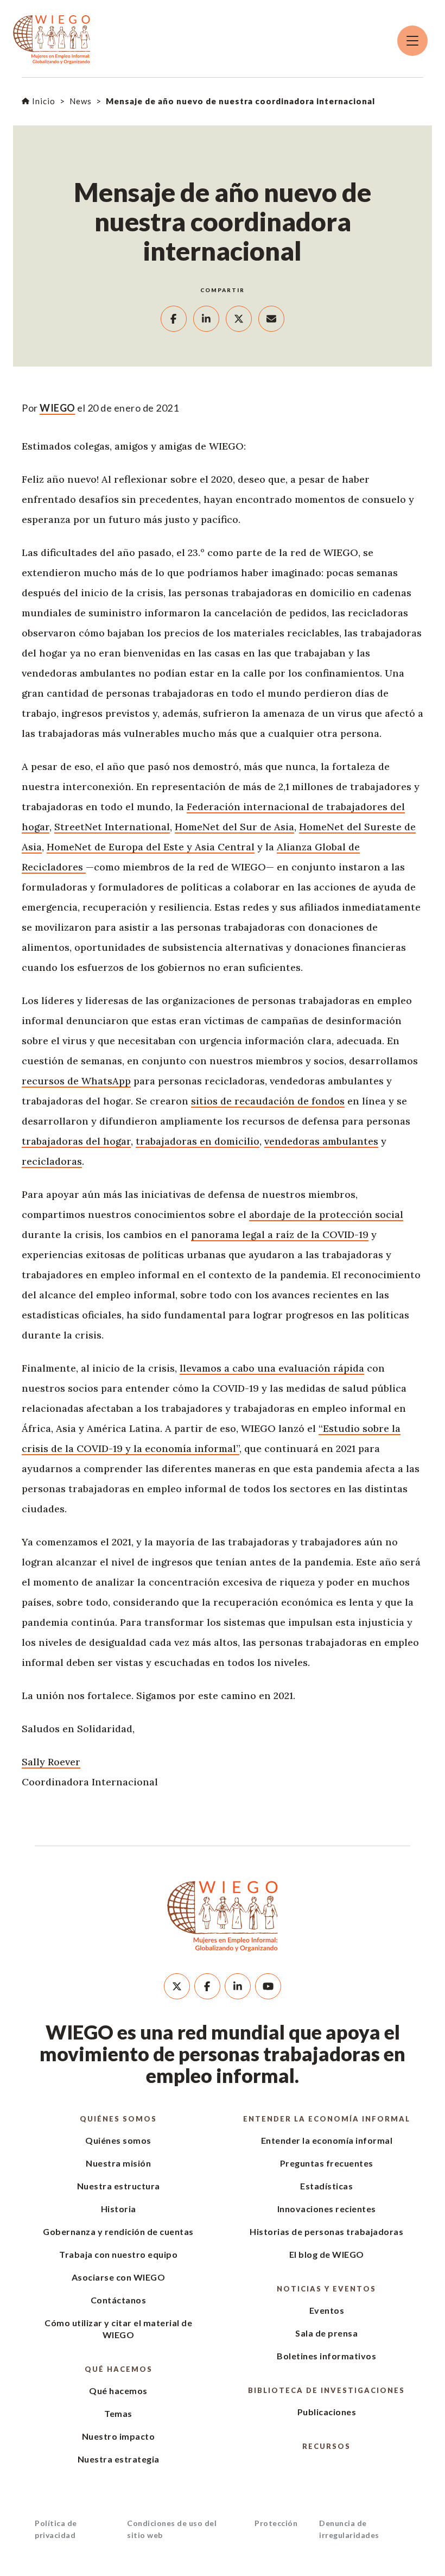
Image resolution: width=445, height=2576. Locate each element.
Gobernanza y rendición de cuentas (118, 2231)
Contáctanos (119, 2300)
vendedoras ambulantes (321, 1141)
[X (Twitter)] (177, 1986)
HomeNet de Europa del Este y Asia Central (151, 847)
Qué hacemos (119, 2369)
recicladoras (52, 1161)
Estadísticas (326, 2186)
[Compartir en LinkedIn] (206, 319)
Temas (118, 2413)
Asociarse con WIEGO (119, 2277)
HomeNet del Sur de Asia (234, 827)
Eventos (327, 2310)
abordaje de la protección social (326, 1214)
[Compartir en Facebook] (174, 319)
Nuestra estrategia (119, 2459)
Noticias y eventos (326, 2289)
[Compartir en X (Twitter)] (239, 319)
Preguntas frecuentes (327, 2163)
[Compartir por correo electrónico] (271, 319)
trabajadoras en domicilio (198, 1141)
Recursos (326, 2446)
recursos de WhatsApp (76, 1081)
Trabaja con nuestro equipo (118, 2254)
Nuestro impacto (119, 2436)
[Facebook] (207, 1986)
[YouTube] (268, 1986)
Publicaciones (327, 2412)
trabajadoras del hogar (76, 1141)
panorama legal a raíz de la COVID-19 (280, 1235)
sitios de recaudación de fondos (268, 1101)
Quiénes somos (118, 2119)
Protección (276, 2523)
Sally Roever (51, 1762)
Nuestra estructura (119, 2186)
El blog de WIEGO (327, 2254)
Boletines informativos (326, 2356)
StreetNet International (112, 827)
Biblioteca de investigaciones (326, 2390)
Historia (119, 2209)
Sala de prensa (326, 2333)
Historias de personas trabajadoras (326, 2231)
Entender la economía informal (327, 2119)
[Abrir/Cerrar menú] (412, 41)
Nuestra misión (118, 2163)
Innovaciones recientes (327, 2209)
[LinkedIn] (238, 1986)
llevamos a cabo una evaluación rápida (272, 1368)
